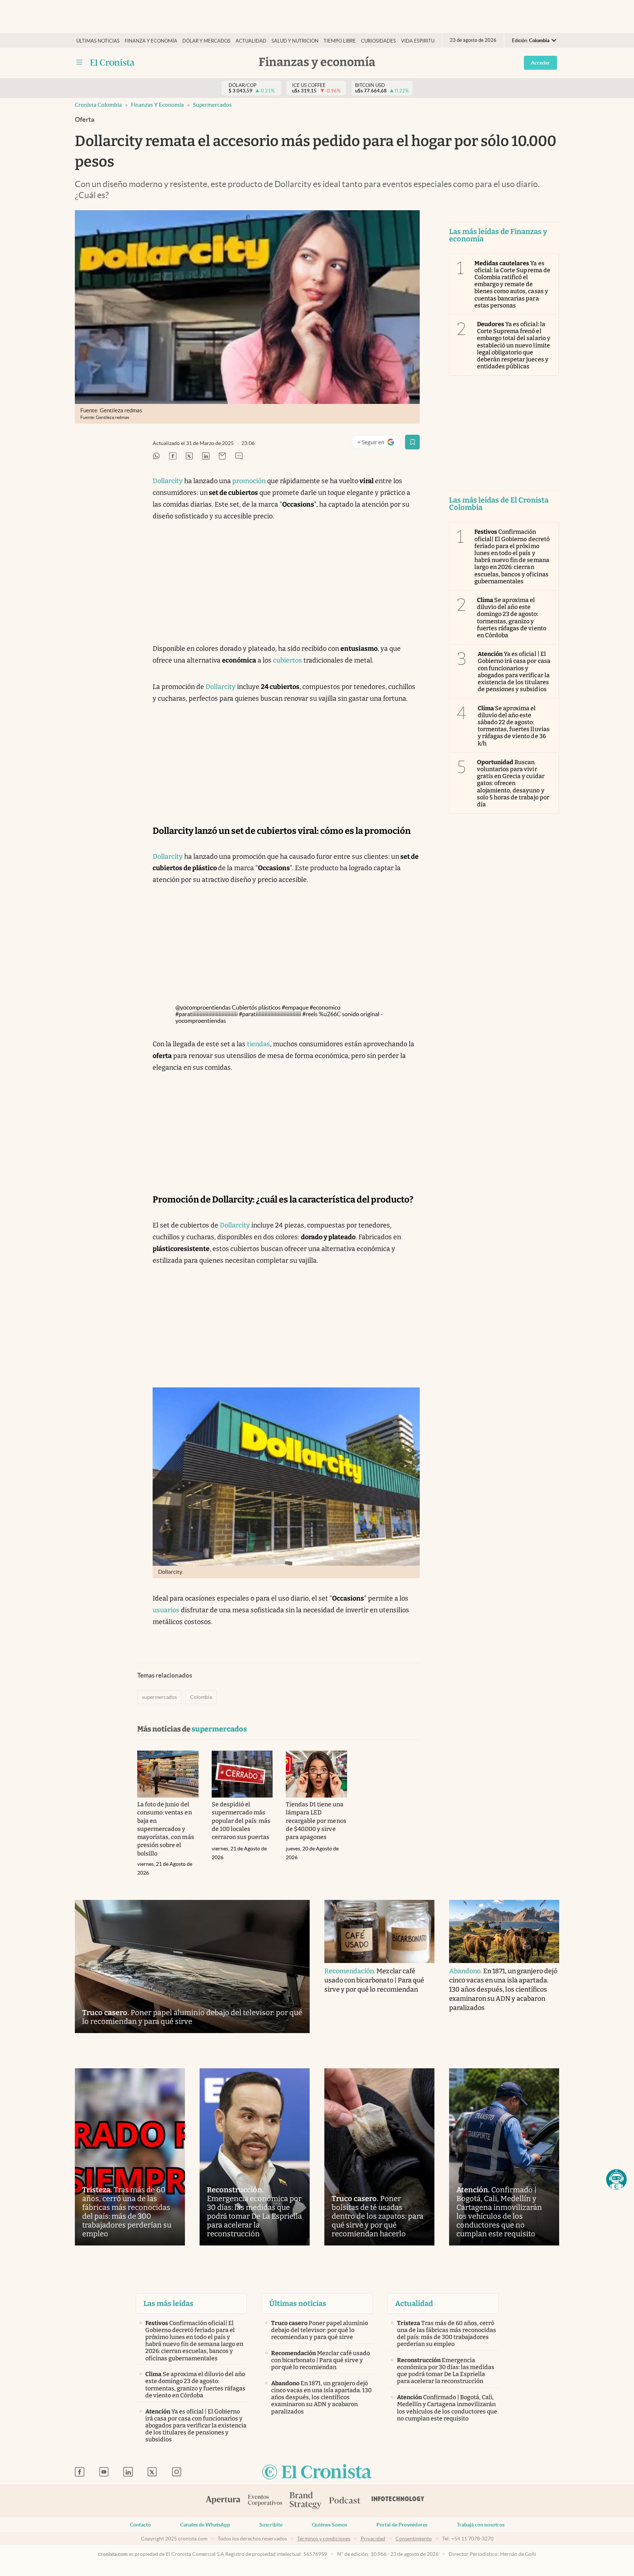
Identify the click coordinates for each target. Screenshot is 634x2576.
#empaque (295, 1007)
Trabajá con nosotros (481, 2525)
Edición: (531, 41)
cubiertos (287, 660)
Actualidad (251, 41)
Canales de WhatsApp (205, 2525)
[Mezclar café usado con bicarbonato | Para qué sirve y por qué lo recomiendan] (379, 1931)
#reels (310, 1014)
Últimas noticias (98, 41)
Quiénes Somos (329, 2525)
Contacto (140, 2525)
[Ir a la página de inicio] (112, 62)
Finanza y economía (151, 41)
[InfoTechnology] (398, 2501)
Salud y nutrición (295, 41)
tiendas (258, 1044)
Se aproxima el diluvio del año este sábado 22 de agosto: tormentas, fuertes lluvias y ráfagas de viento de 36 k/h (514, 726)
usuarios (166, 1610)
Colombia (201, 1697)
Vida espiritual (421, 41)
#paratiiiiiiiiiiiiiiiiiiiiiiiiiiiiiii (207, 1014)
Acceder (540, 63)
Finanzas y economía (157, 105)
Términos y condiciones (324, 2539)
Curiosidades (378, 41)
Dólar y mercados (206, 41)
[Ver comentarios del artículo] (239, 457)
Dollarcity (168, 481)
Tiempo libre (340, 41)
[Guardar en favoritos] (412, 442)
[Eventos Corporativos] (265, 2501)
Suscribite (271, 2525)
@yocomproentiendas (203, 1007)
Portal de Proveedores (402, 2525)
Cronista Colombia (98, 105)
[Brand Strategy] (306, 2501)
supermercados (212, 105)
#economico (325, 1007)
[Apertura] (223, 2501)
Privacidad (373, 2539)
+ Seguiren (379, 444)
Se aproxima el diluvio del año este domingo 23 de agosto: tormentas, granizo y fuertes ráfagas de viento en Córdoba (512, 618)
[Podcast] (345, 2501)
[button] (616, 2179)
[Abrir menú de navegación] (79, 62)
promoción (249, 481)
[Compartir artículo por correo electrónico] (222, 457)
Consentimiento (414, 2539)
